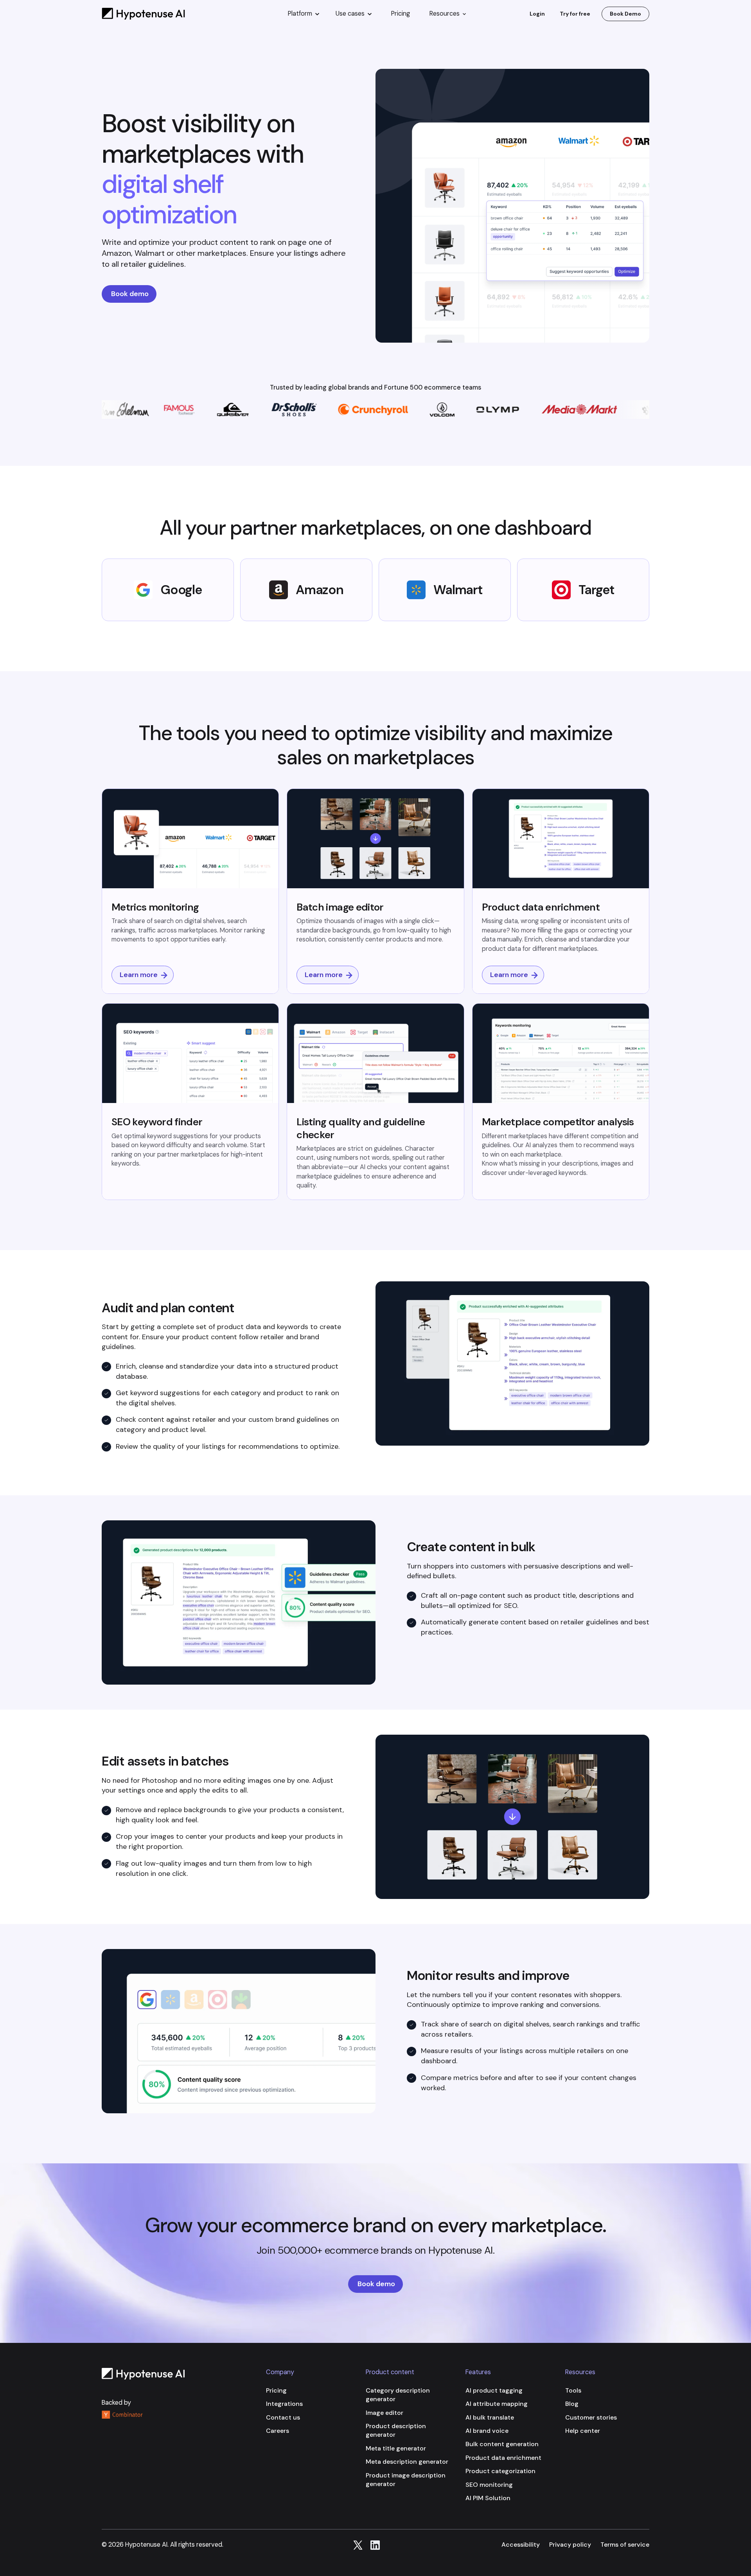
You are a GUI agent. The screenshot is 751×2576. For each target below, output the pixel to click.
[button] (304, 14)
